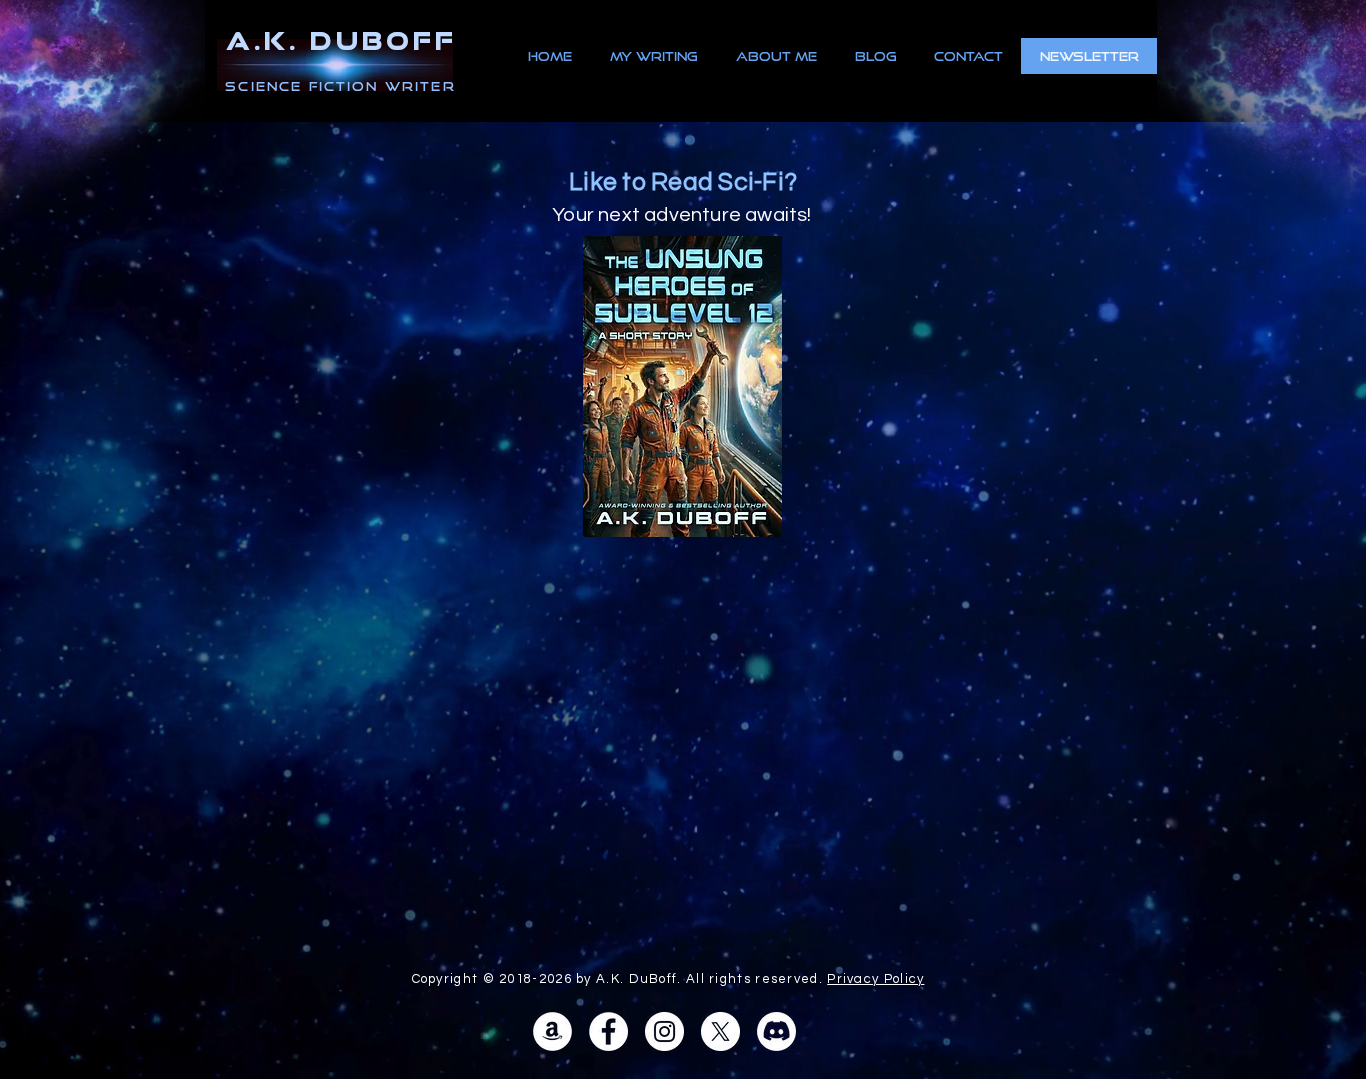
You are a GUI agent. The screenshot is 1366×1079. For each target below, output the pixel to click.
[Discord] (776, 1031)
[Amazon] (552, 1031)
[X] (720, 1031)
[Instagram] (664, 1031)
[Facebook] (608, 1031)
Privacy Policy (875, 979)
